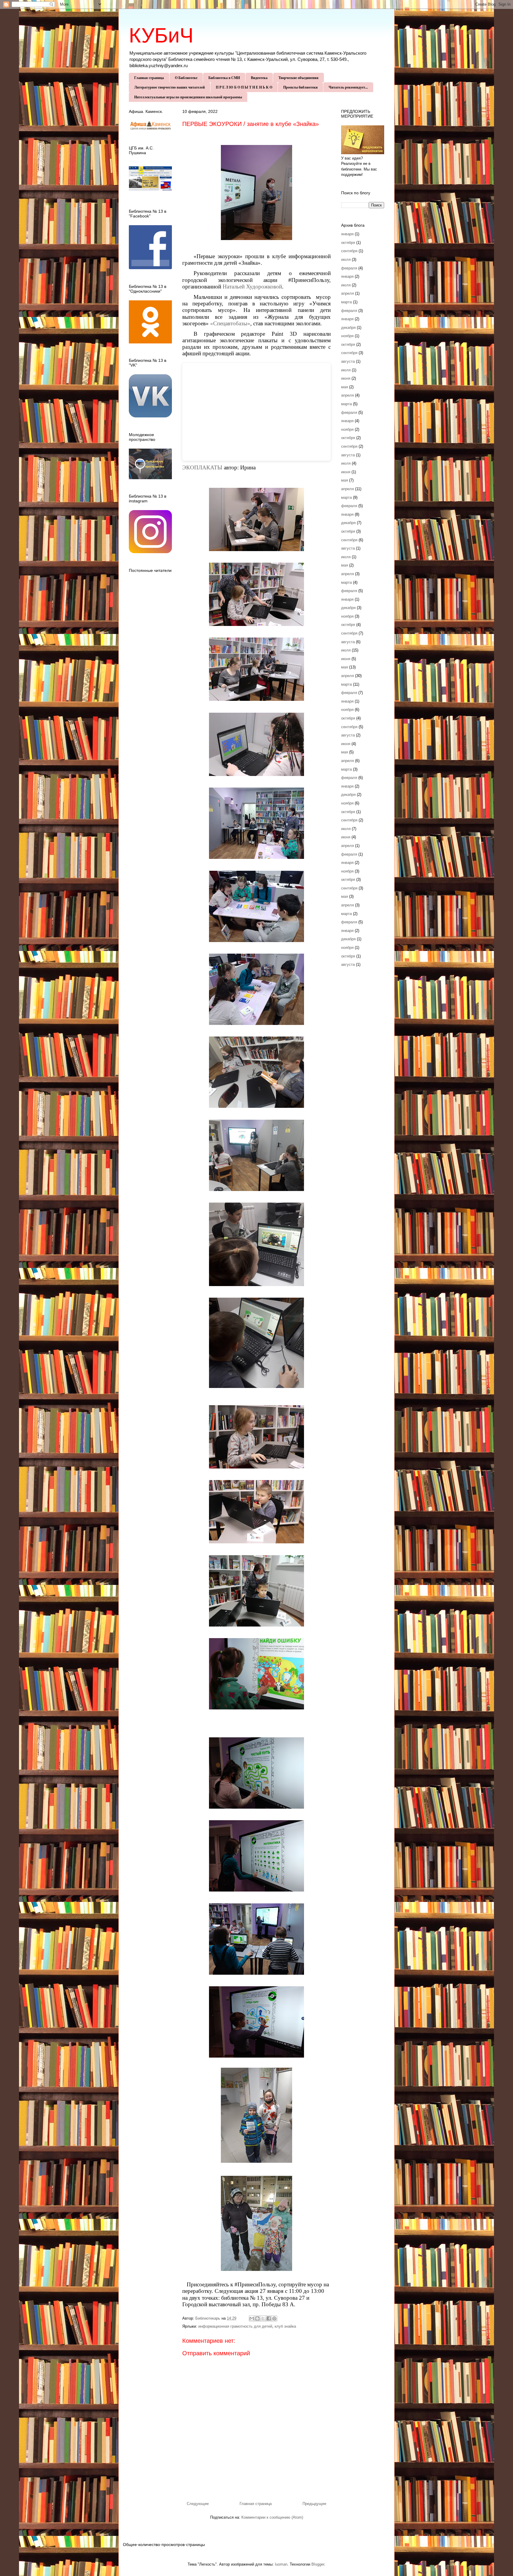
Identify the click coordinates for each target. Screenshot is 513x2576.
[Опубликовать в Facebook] (269, 2318)
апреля (347, 293)
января (347, 234)
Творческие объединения (299, 78)
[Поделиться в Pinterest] (274, 2318)
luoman (281, 2564)
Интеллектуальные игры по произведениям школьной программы (188, 97)
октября (348, 243)
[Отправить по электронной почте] (252, 2318)
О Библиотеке (186, 78)
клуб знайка (285, 2326)
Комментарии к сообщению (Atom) (272, 2517)
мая (345, 387)
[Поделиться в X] (263, 2318)
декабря (348, 328)
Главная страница (149, 78)
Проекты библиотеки (300, 87)
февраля (349, 268)
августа (348, 361)
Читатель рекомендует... (348, 87)
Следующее (198, 2504)
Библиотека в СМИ (224, 78)
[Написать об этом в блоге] (257, 2318)
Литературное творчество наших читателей (170, 87)
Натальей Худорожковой (252, 287)
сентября (349, 251)
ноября (347, 336)
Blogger (318, 2564)
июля (346, 260)
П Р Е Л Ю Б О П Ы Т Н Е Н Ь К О (244, 87)
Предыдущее (314, 2504)
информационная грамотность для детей (235, 2326)
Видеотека (259, 78)
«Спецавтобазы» (230, 323)
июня (346, 378)
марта (346, 302)
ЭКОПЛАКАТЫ (202, 467)
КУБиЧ (161, 35)
